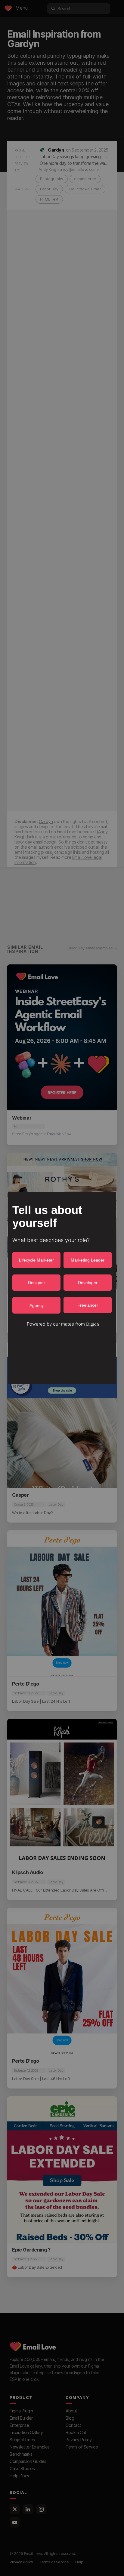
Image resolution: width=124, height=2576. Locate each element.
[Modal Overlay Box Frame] (62, 1288)
